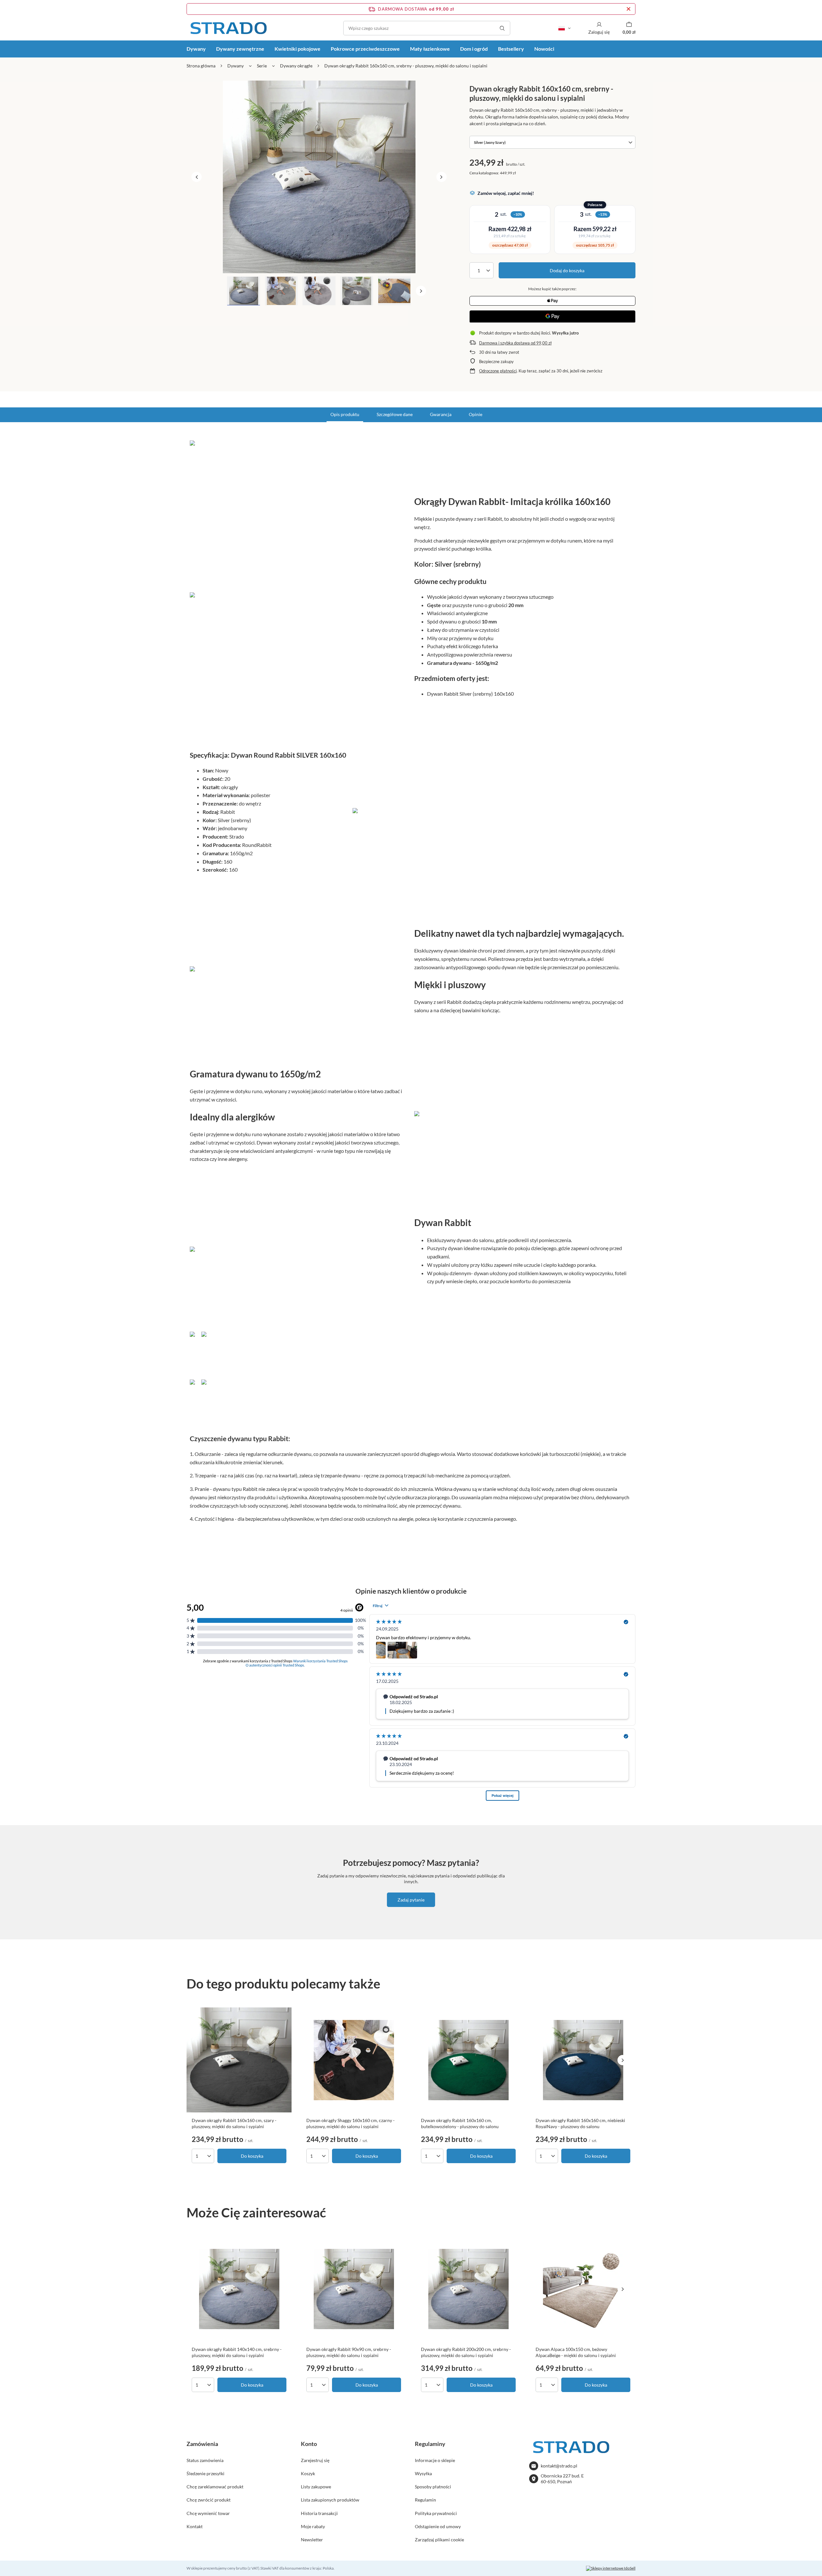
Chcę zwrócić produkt (209, 2500)
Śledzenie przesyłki (205, 2473)
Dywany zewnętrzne (240, 49)
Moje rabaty (313, 2526)
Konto (309, 2444)
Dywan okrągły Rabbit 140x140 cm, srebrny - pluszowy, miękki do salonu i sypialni (237, 2352)
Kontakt (195, 2526)
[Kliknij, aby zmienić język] (564, 28)
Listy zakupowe (316, 2487)
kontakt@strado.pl (559, 2466)
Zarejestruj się (315, 2460)
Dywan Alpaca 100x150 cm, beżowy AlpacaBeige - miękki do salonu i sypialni (576, 2352)
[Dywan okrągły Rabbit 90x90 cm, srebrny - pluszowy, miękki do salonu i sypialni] (354, 2289)
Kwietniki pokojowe (297, 49)
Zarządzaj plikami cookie (439, 2540)
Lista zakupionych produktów (330, 2500)
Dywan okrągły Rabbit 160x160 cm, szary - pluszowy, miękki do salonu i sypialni (234, 2123)
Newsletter (312, 2540)
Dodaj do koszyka (567, 270)
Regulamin (425, 2500)
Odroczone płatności (498, 371)
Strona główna (201, 66)
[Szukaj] (502, 28)
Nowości (544, 49)
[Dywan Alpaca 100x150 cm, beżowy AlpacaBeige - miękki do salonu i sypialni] (583, 2289)
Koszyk (308, 2473)
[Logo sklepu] (228, 28)
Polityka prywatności (436, 2513)
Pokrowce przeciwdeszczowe (365, 49)
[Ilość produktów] (481, 270)
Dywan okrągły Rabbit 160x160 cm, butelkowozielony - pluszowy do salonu (460, 2123)
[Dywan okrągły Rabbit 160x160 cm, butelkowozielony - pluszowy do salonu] (468, 2060)
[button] (197, 177)
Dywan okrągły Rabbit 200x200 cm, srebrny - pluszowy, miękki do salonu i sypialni (466, 2352)
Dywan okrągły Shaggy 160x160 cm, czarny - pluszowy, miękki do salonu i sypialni (350, 2123)
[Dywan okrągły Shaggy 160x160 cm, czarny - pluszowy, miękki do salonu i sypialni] (354, 2060)
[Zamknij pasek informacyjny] (629, 9)
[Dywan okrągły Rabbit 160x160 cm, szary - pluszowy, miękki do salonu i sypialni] (239, 2060)
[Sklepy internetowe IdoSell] (611, 2568)
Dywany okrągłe (296, 66)
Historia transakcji (319, 2513)
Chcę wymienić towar (208, 2513)
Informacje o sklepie (435, 2460)
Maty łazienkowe (430, 49)
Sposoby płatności (433, 2487)
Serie (262, 66)
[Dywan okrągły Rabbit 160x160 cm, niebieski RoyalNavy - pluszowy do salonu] (583, 2060)
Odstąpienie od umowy (438, 2526)
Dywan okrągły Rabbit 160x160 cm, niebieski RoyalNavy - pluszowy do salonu (580, 2123)
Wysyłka (423, 2473)
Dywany (196, 49)
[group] (319, 177)
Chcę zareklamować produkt (215, 2487)
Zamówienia (202, 2444)
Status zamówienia (205, 2460)
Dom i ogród (474, 49)
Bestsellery (511, 49)
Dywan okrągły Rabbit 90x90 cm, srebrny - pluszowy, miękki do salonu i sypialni (349, 2352)
